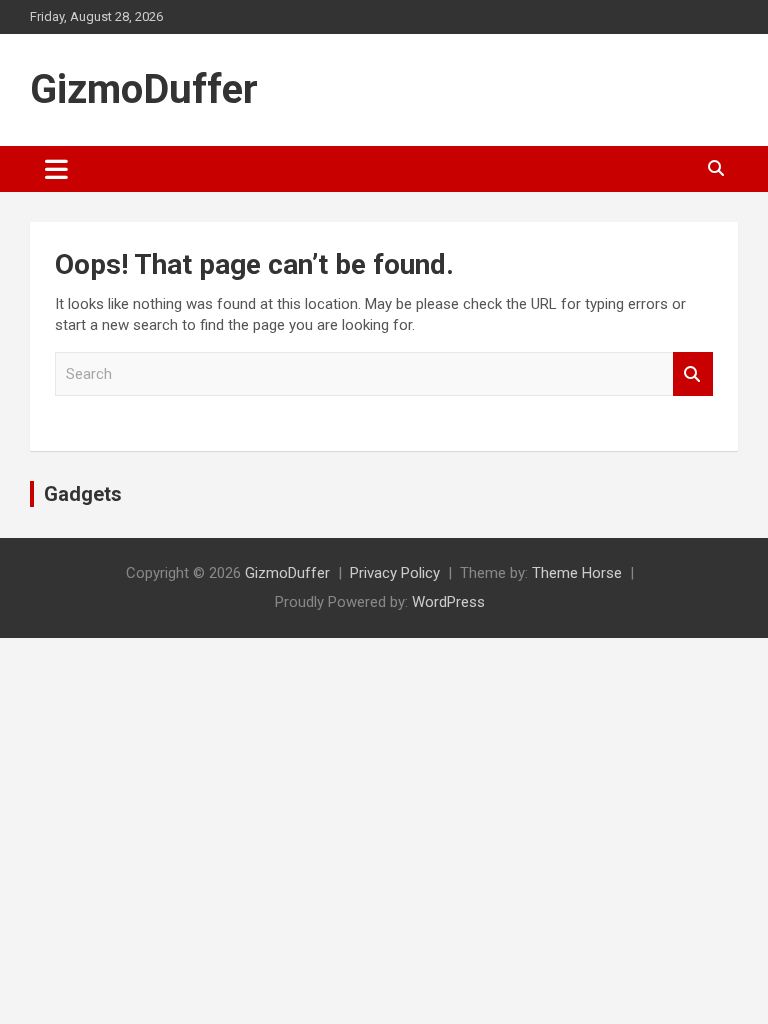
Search (693, 374)
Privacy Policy (395, 573)
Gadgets (83, 494)
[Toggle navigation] (56, 169)
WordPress (448, 602)
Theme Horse (577, 573)
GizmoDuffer (144, 89)
